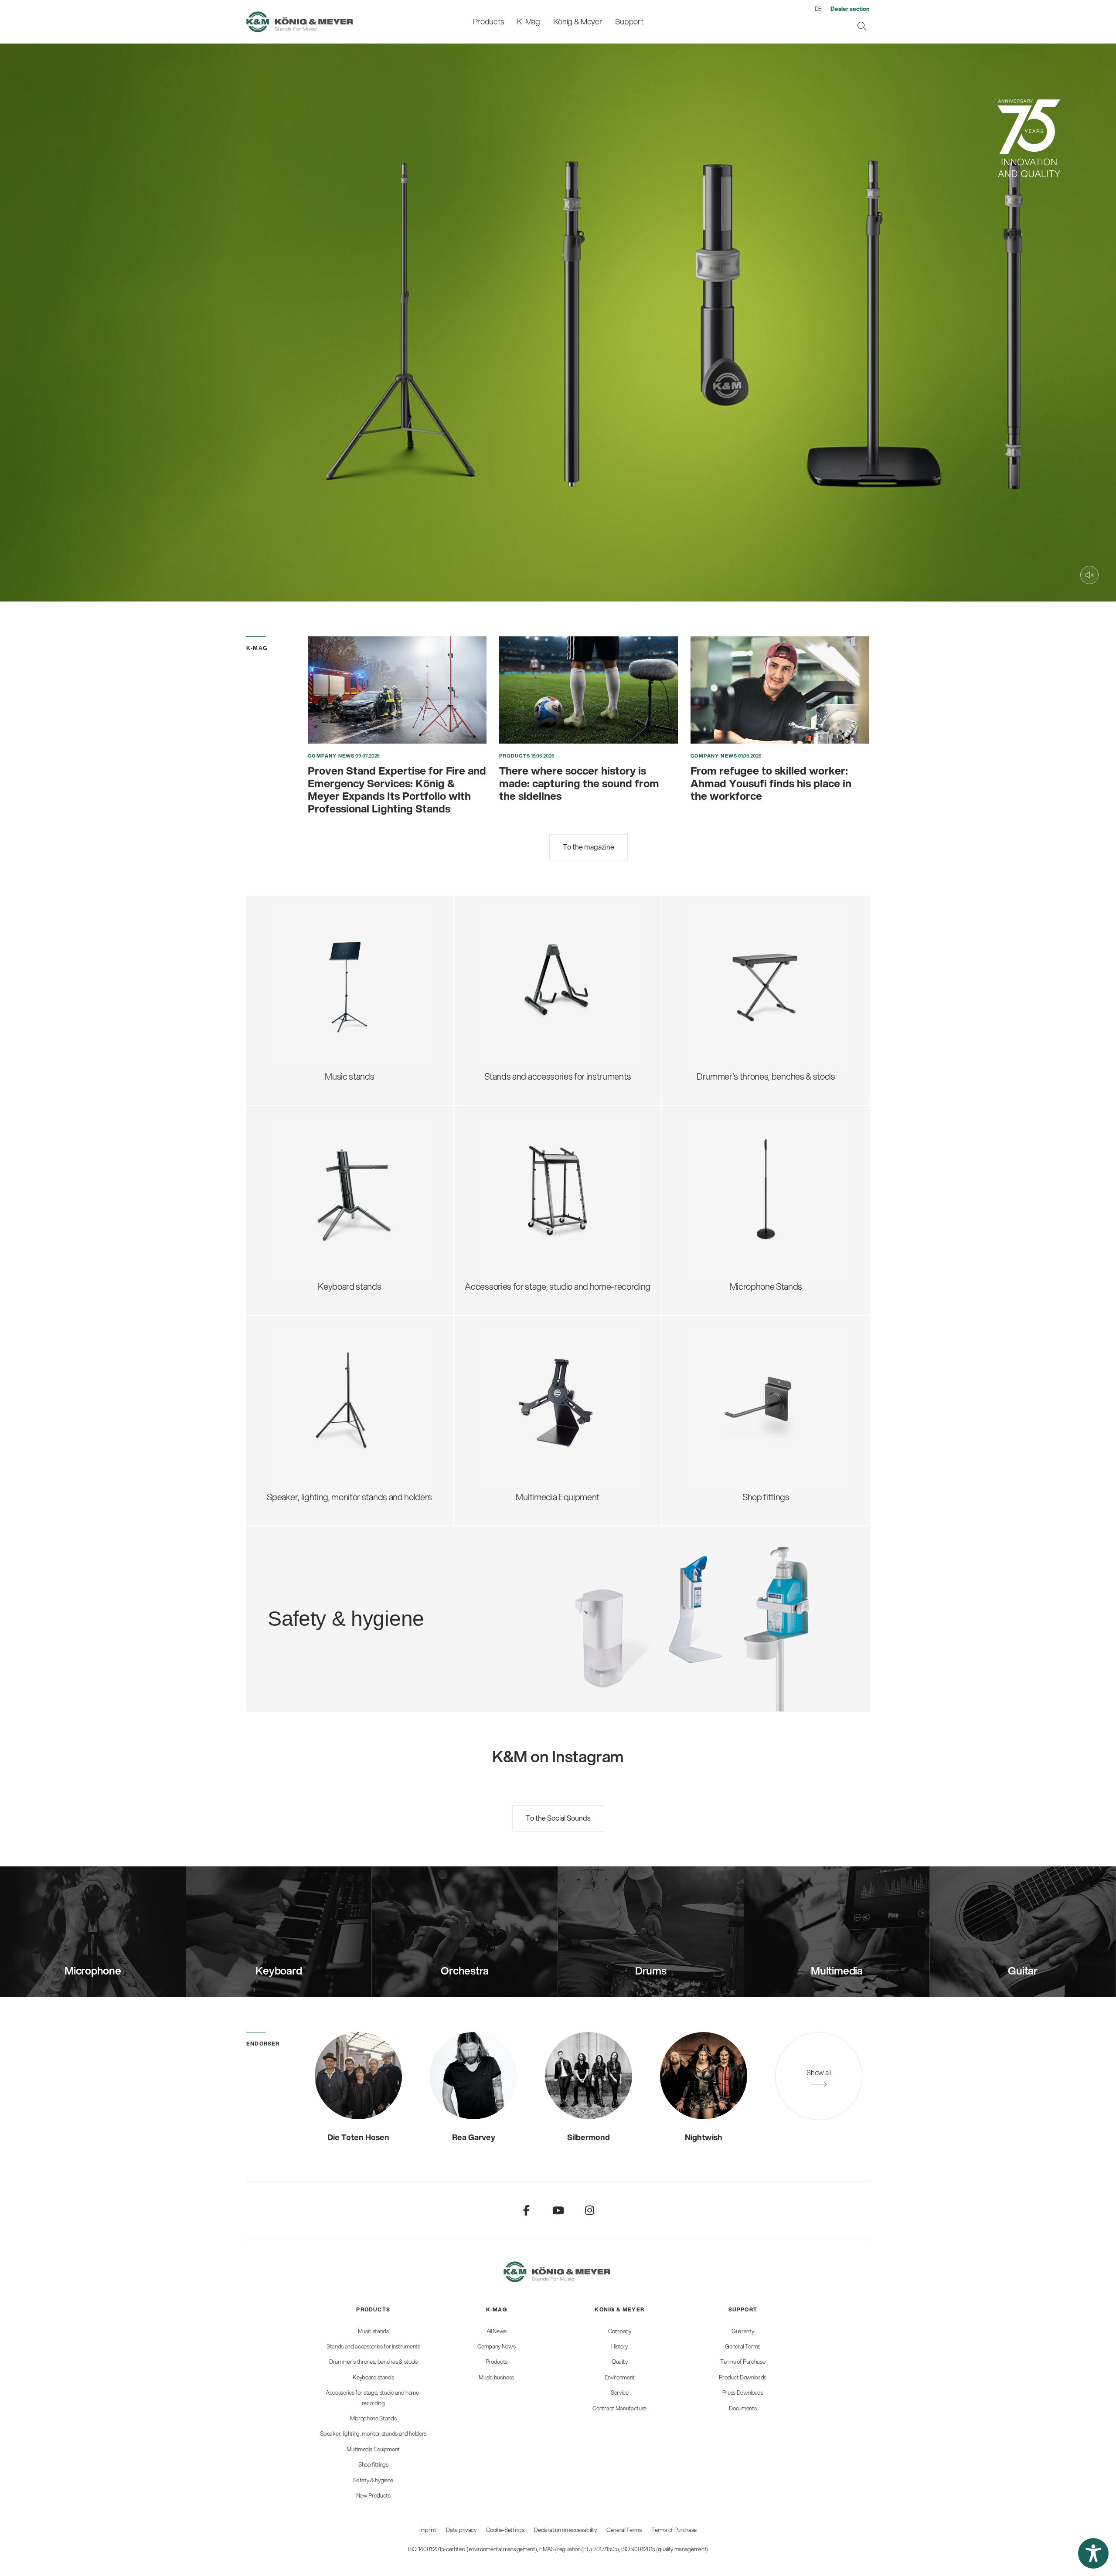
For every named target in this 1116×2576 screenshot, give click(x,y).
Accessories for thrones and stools (758, 957)
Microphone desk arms (736, 1211)
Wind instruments (519, 979)
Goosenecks (717, 1167)
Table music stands (313, 1001)
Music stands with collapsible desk (341, 929)
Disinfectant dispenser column (396, 1600)
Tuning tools (508, 1008)
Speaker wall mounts (316, 1414)
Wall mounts (509, 1399)
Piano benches (721, 1015)
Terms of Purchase (674, 2530)
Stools (705, 943)
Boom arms (715, 1139)
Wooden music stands (319, 986)
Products (515, 756)
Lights (289, 1015)
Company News (331, 756)
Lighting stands (306, 1428)
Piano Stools (716, 1029)
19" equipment (512, 1204)
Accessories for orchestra (325, 972)
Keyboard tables (308, 1182)
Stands (499, 1385)
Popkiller (709, 1196)
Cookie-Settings (505, 2530)
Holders (500, 1414)
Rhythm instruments (523, 993)
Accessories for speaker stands (336, 1399)
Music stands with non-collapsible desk (350, 943)
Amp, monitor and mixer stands (543, 1189)
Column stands (305, 1196)
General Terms (624, 2530)
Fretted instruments (523, 950)
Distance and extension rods (330, 1385)
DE (818, 9)
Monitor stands (305, 1371)
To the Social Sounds (558, 1818)
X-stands (294, 1167)
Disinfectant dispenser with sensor (404, 1614)
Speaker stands (306, 1356)
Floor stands (716, 1124)
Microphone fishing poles (740, 1182)
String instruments (520, 964)
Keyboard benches (729, 1001)
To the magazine (589, 847)
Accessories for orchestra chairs (754, 986)
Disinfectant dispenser (382, 1585)
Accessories (300, 1029)
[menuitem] (488, 22)
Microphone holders (731, 1225)
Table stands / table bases (742, 1153)
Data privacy (461, 2530)
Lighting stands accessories (329, 1443)
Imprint (428, 2530)
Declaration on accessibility (565, 2530)
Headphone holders (522, 1175)
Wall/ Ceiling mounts (732, 1239)
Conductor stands (311, 957)
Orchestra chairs (724, 972)
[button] (1093, 2553)
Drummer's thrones (730, 929)
